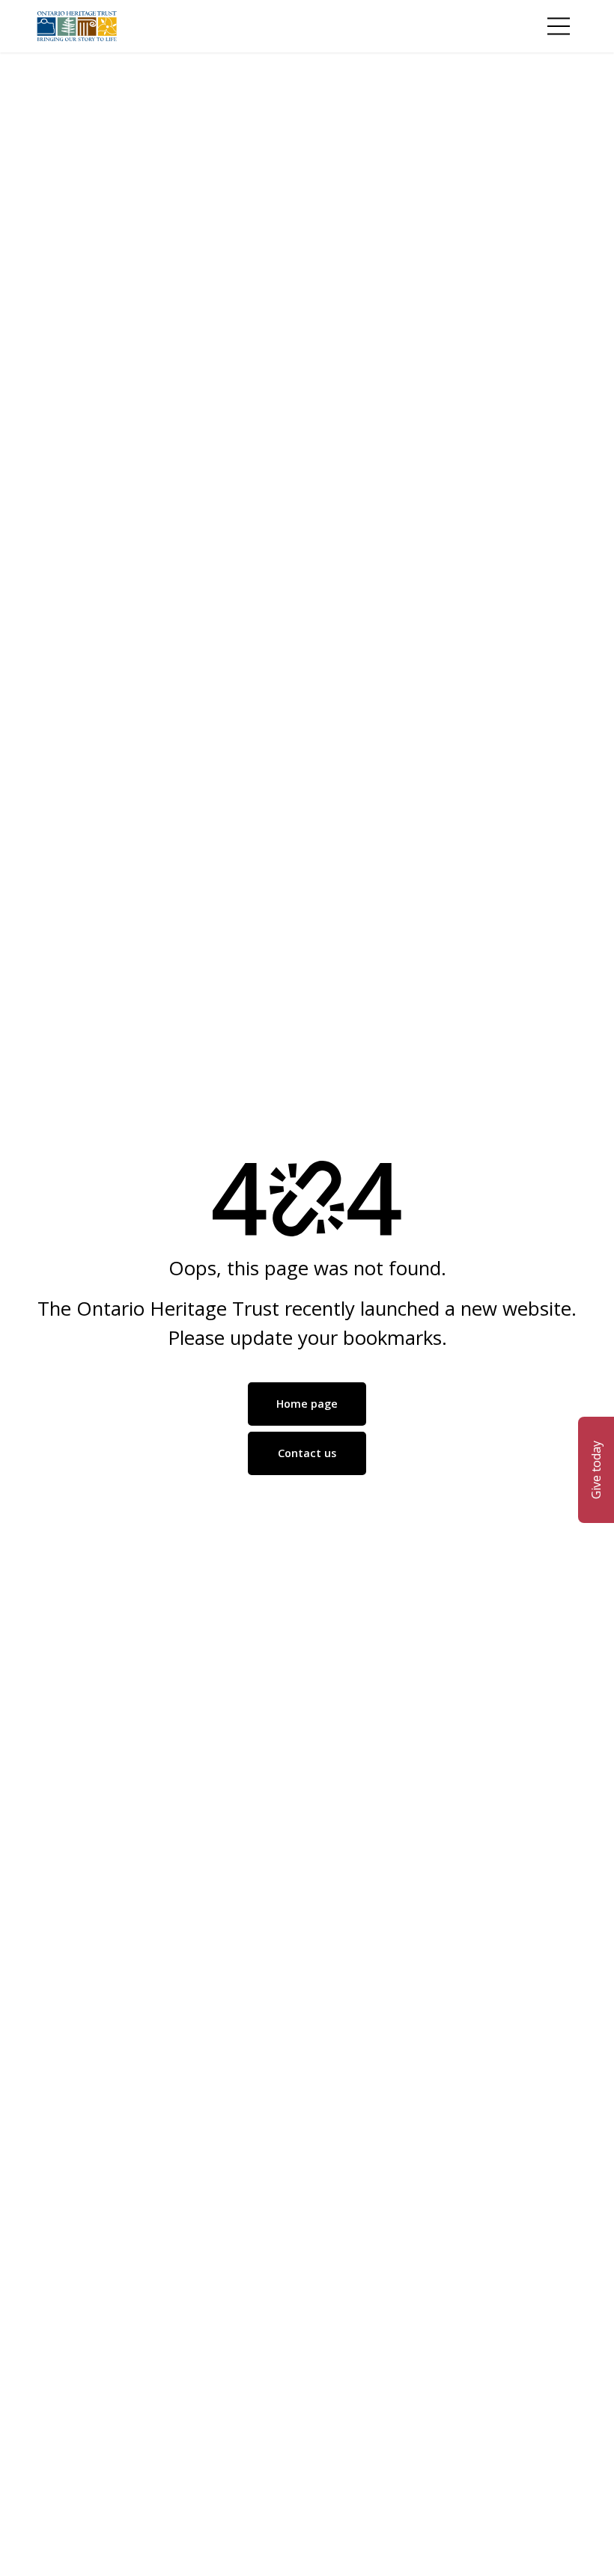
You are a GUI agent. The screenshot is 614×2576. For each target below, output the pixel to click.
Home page (307, 1404)
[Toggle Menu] (559, 26)
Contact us (307, 1453)
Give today (596, 1470)
